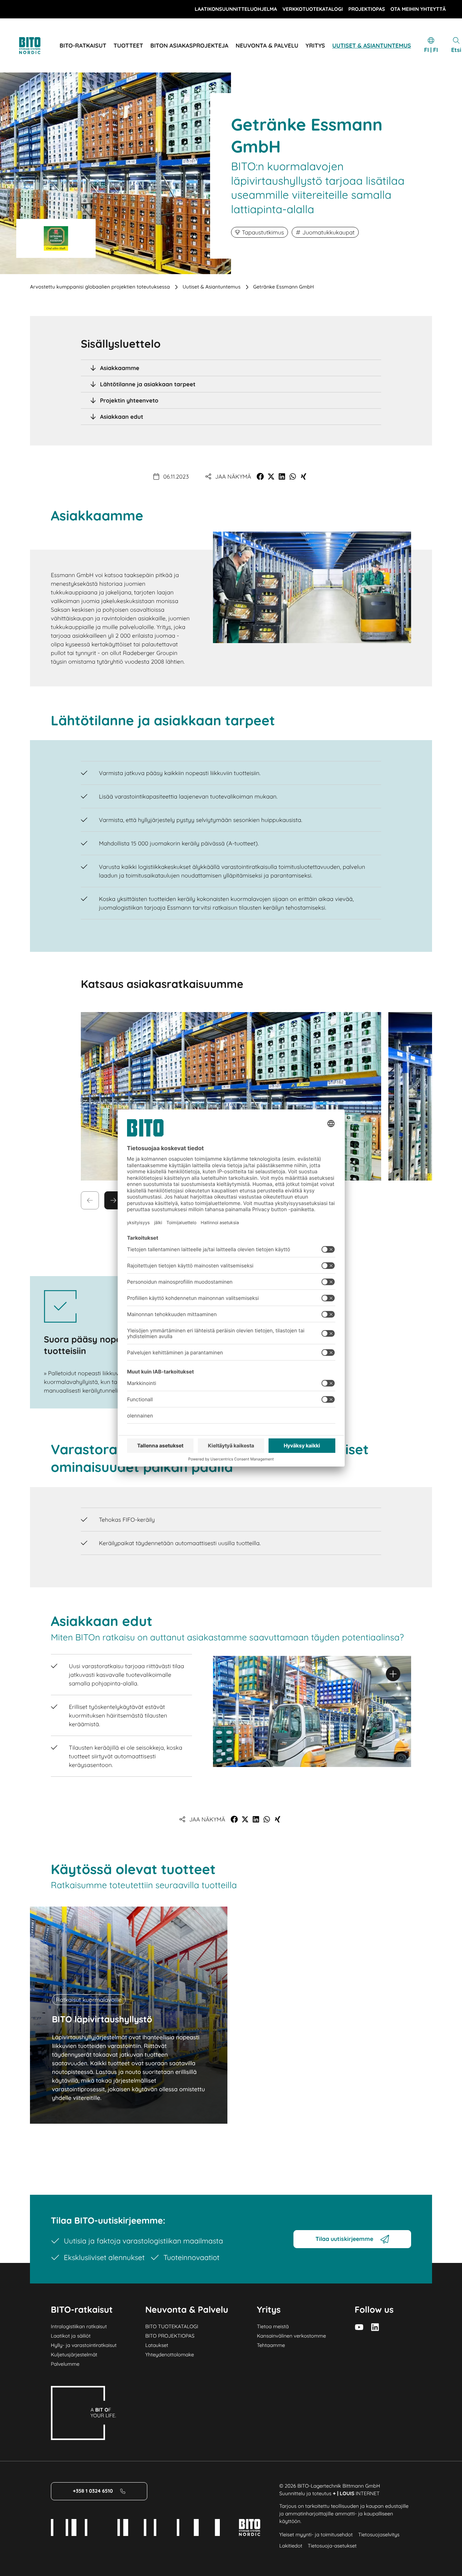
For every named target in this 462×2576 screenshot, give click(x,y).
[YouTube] (359, 2327)
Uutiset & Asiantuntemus (212, 287)
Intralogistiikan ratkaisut (79, 2326)
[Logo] (38, 46)
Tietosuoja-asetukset (332, 2546)
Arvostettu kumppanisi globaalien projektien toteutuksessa (100, 287)
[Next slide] (113, 1200)
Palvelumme (65, 2364)
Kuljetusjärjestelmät (74, 2355)
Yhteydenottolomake (169, 2355)
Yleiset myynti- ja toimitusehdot (316, 2535)
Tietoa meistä (273, 2326)
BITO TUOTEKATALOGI (172, 2326)
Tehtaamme (271, 2345)
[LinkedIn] (375, 2327)
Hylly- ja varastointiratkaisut (84, 2345)
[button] (260, 476)
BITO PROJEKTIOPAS (170, 2336)
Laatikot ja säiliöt (71, 2336)
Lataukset (157, 2345)
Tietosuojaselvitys (379, 2535)
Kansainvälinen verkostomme (292, 2336)
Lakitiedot (291, 2546)
